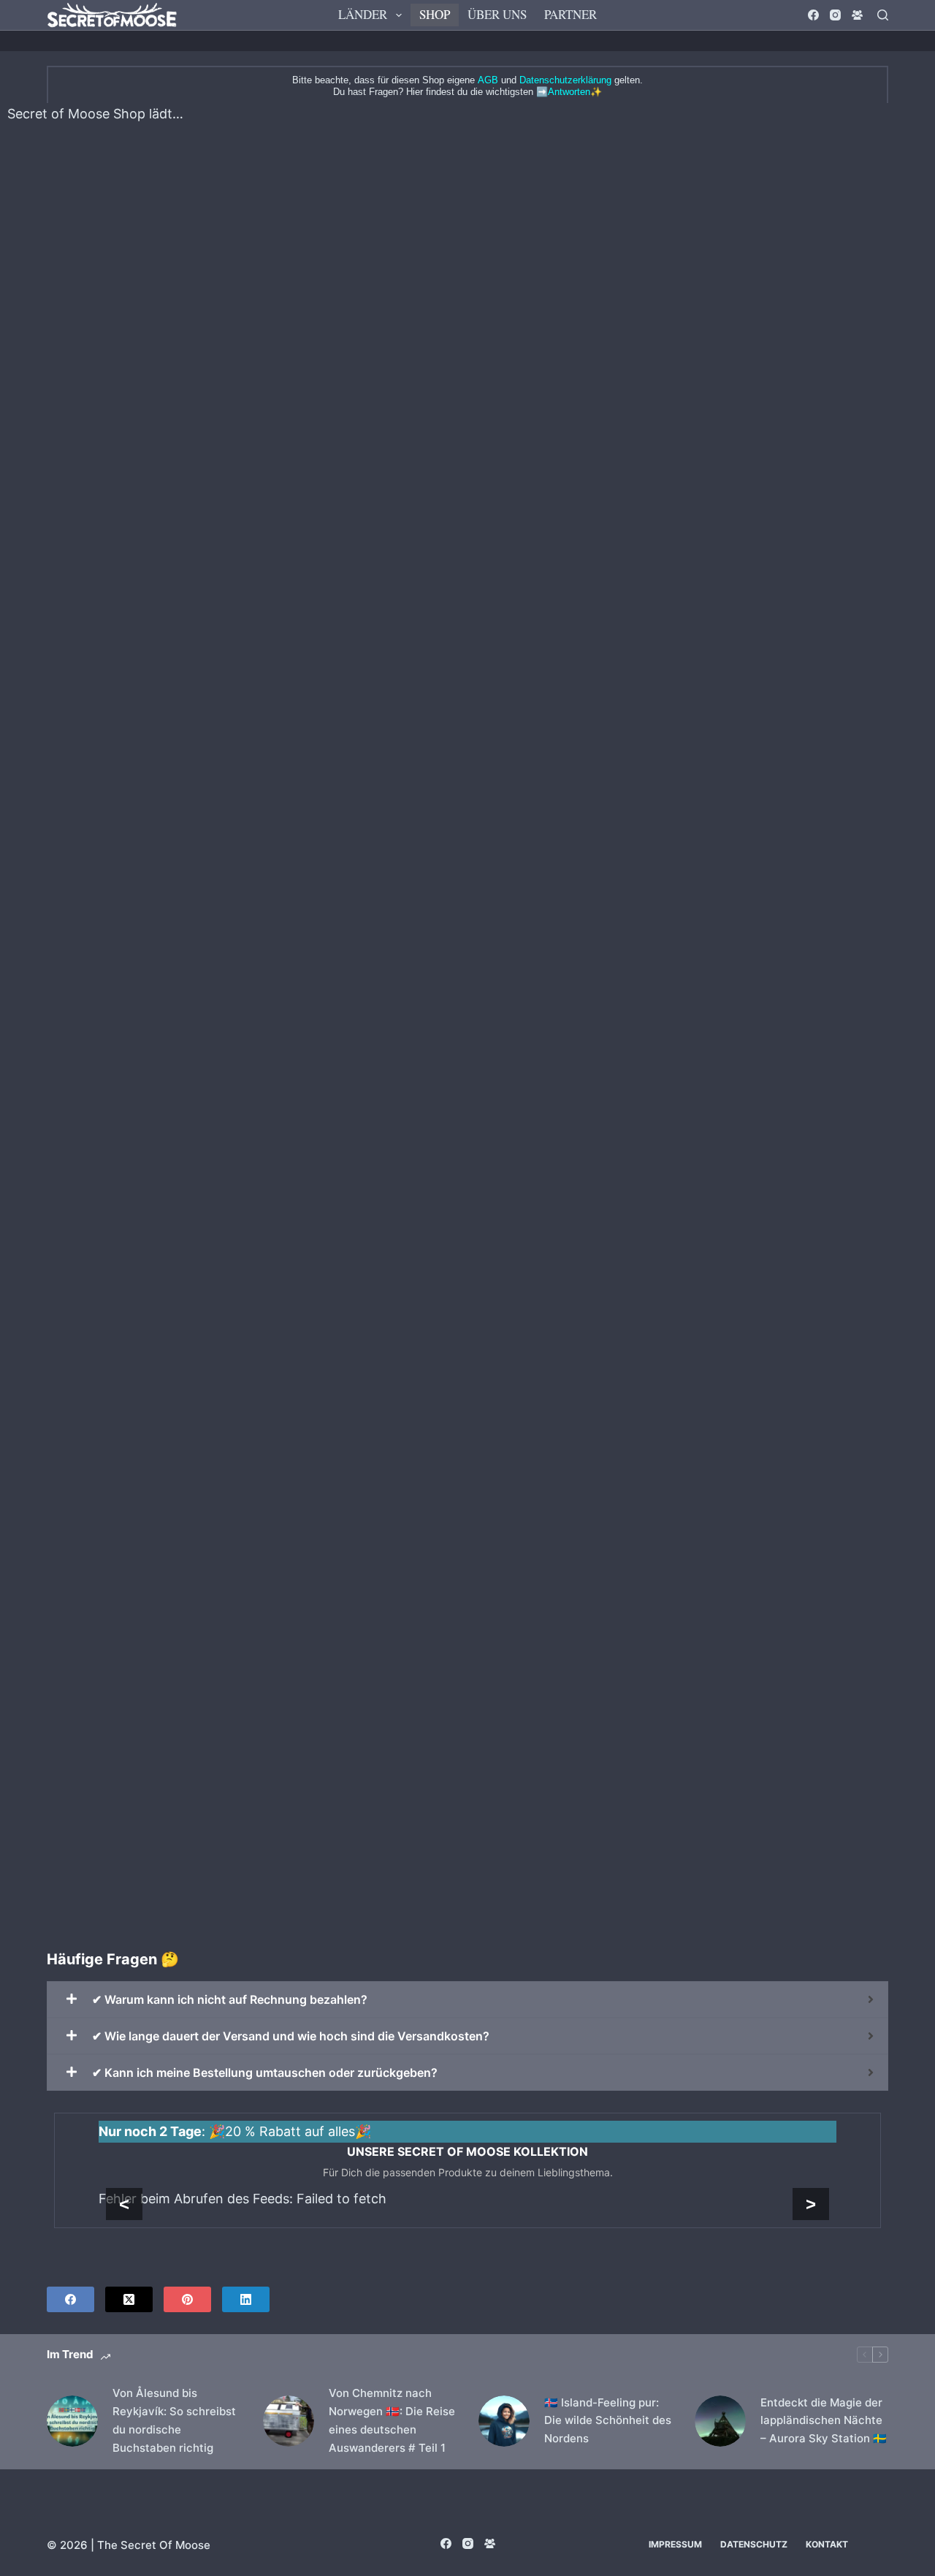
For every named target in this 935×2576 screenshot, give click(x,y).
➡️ (563, 92)
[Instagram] (835, 15)
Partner (570, 14)
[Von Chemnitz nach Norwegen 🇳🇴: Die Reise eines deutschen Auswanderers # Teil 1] (289, 2421)
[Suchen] (883, 15)
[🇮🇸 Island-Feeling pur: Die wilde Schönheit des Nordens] (504, 2421)
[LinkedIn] (246, 2299)
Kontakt (827, 2544)
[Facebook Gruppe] (857, 15)
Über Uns (497, 14)
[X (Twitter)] (129, 2299)
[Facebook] (813, 15)
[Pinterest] (187, 2299)
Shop (435, 14)
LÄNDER (363, 14)
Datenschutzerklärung (565, 80)
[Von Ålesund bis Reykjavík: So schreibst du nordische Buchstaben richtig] (72, 2421)
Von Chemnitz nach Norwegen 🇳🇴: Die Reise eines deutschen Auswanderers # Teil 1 (392, 2420)
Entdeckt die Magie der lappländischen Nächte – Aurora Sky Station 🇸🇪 (824, 2421)
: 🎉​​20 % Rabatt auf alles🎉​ (235, 2131)
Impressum (675, 2544)
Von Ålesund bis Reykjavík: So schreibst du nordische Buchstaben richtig (174, 2420)
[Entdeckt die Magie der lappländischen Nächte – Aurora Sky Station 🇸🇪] (720, 2421)
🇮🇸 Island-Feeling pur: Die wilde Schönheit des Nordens (608, 2421)
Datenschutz (754, 2544)
